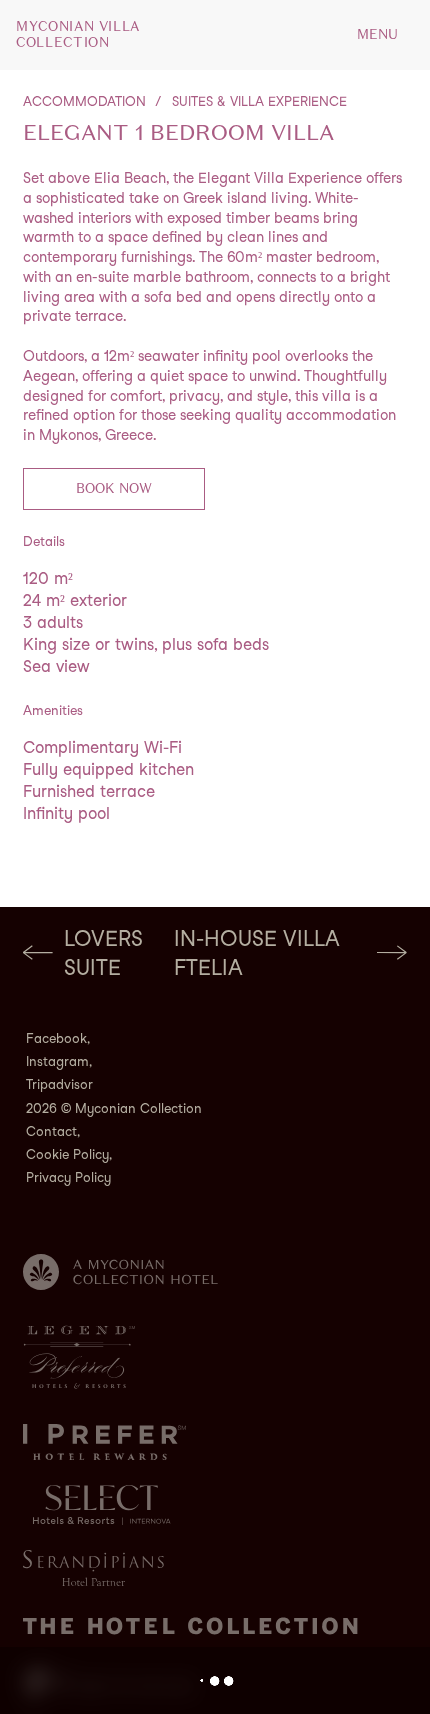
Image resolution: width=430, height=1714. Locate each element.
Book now (114, 488)
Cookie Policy (67, 1154)
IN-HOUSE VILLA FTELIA (257, 953)
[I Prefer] (104, 1442)
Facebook (56, 1038)
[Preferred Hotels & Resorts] (79, 1357)
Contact (51, 1131)
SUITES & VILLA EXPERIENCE (259, 101)
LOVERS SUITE (103, 953)
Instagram (57, 1061)
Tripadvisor (59, 1084)
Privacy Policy (68, 1177)
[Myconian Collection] (120, 1272)
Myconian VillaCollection (78, 35)
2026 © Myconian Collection (114, 1108)
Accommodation (84, 101)
